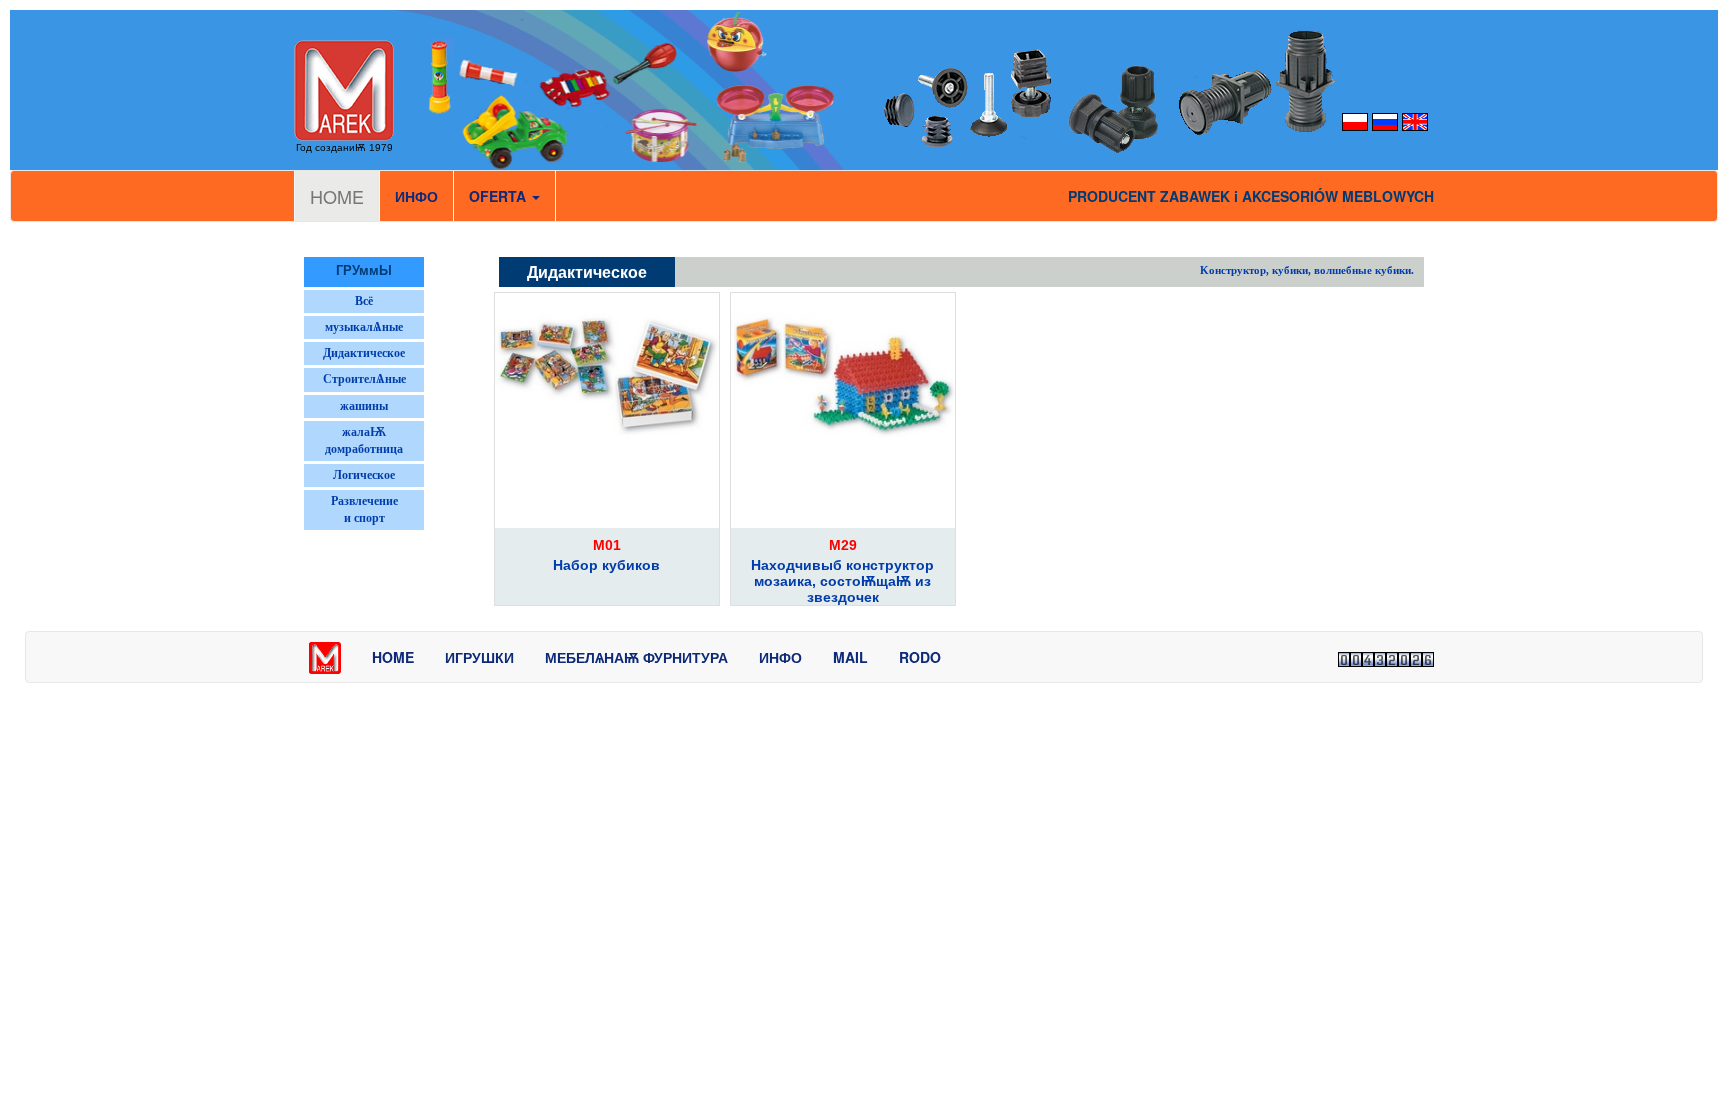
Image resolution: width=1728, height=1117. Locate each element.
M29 (843, 545)
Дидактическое (364, 353)
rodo (920, 657)
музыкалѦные (364, 327)
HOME (337, 196)
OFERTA (499, 196)
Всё (364, 301)
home (393, 657)
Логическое (364, 475)
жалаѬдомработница (364, 440)
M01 (607, 545)
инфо (416, 196)
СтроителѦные (364, 379)
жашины (364, 406)
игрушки (479, 657)
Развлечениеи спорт (364, 509)
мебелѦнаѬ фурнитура (636, 657)
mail (850, 657)
